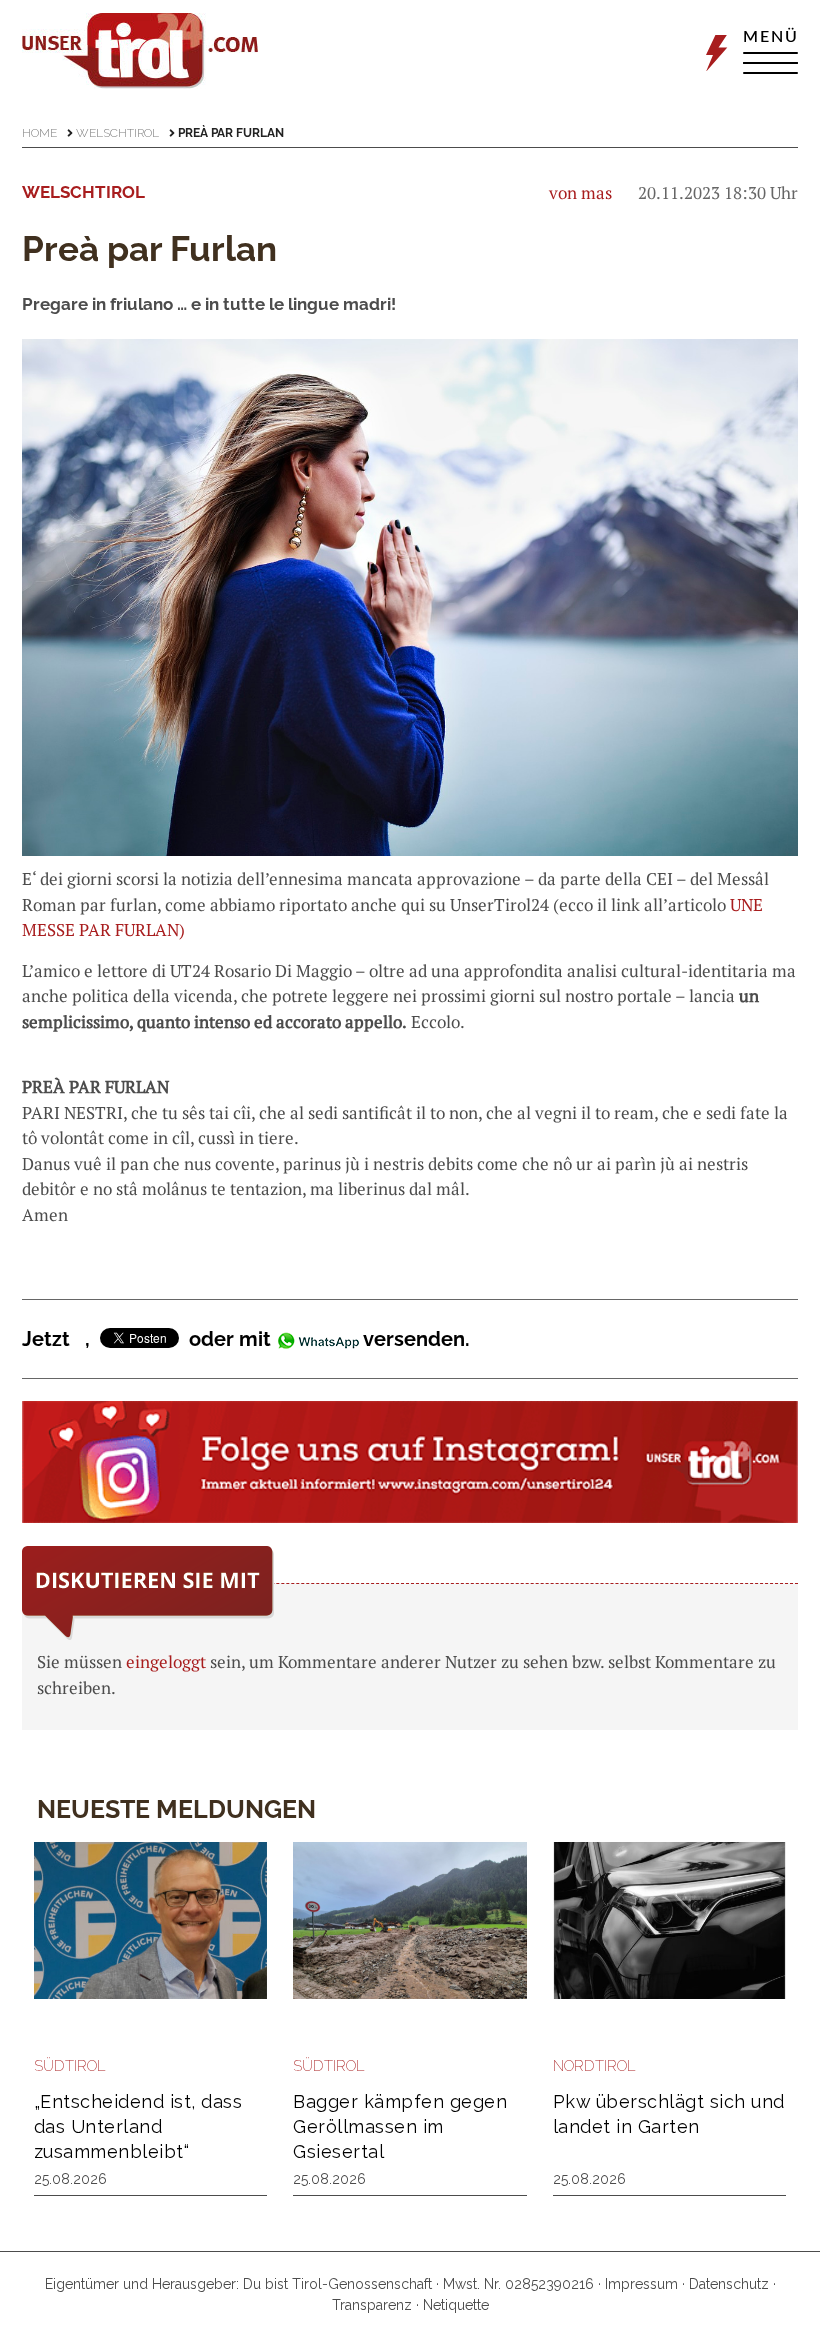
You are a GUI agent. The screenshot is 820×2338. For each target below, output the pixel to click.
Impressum (641, 2284)
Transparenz (372, 2305)
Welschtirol (117, 133)
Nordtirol (594, 2066)
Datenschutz (729, 2284)
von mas (580, 192)
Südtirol (70, 2066)
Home (39, 133)
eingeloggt (166, 1661)
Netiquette (456, 2305)
